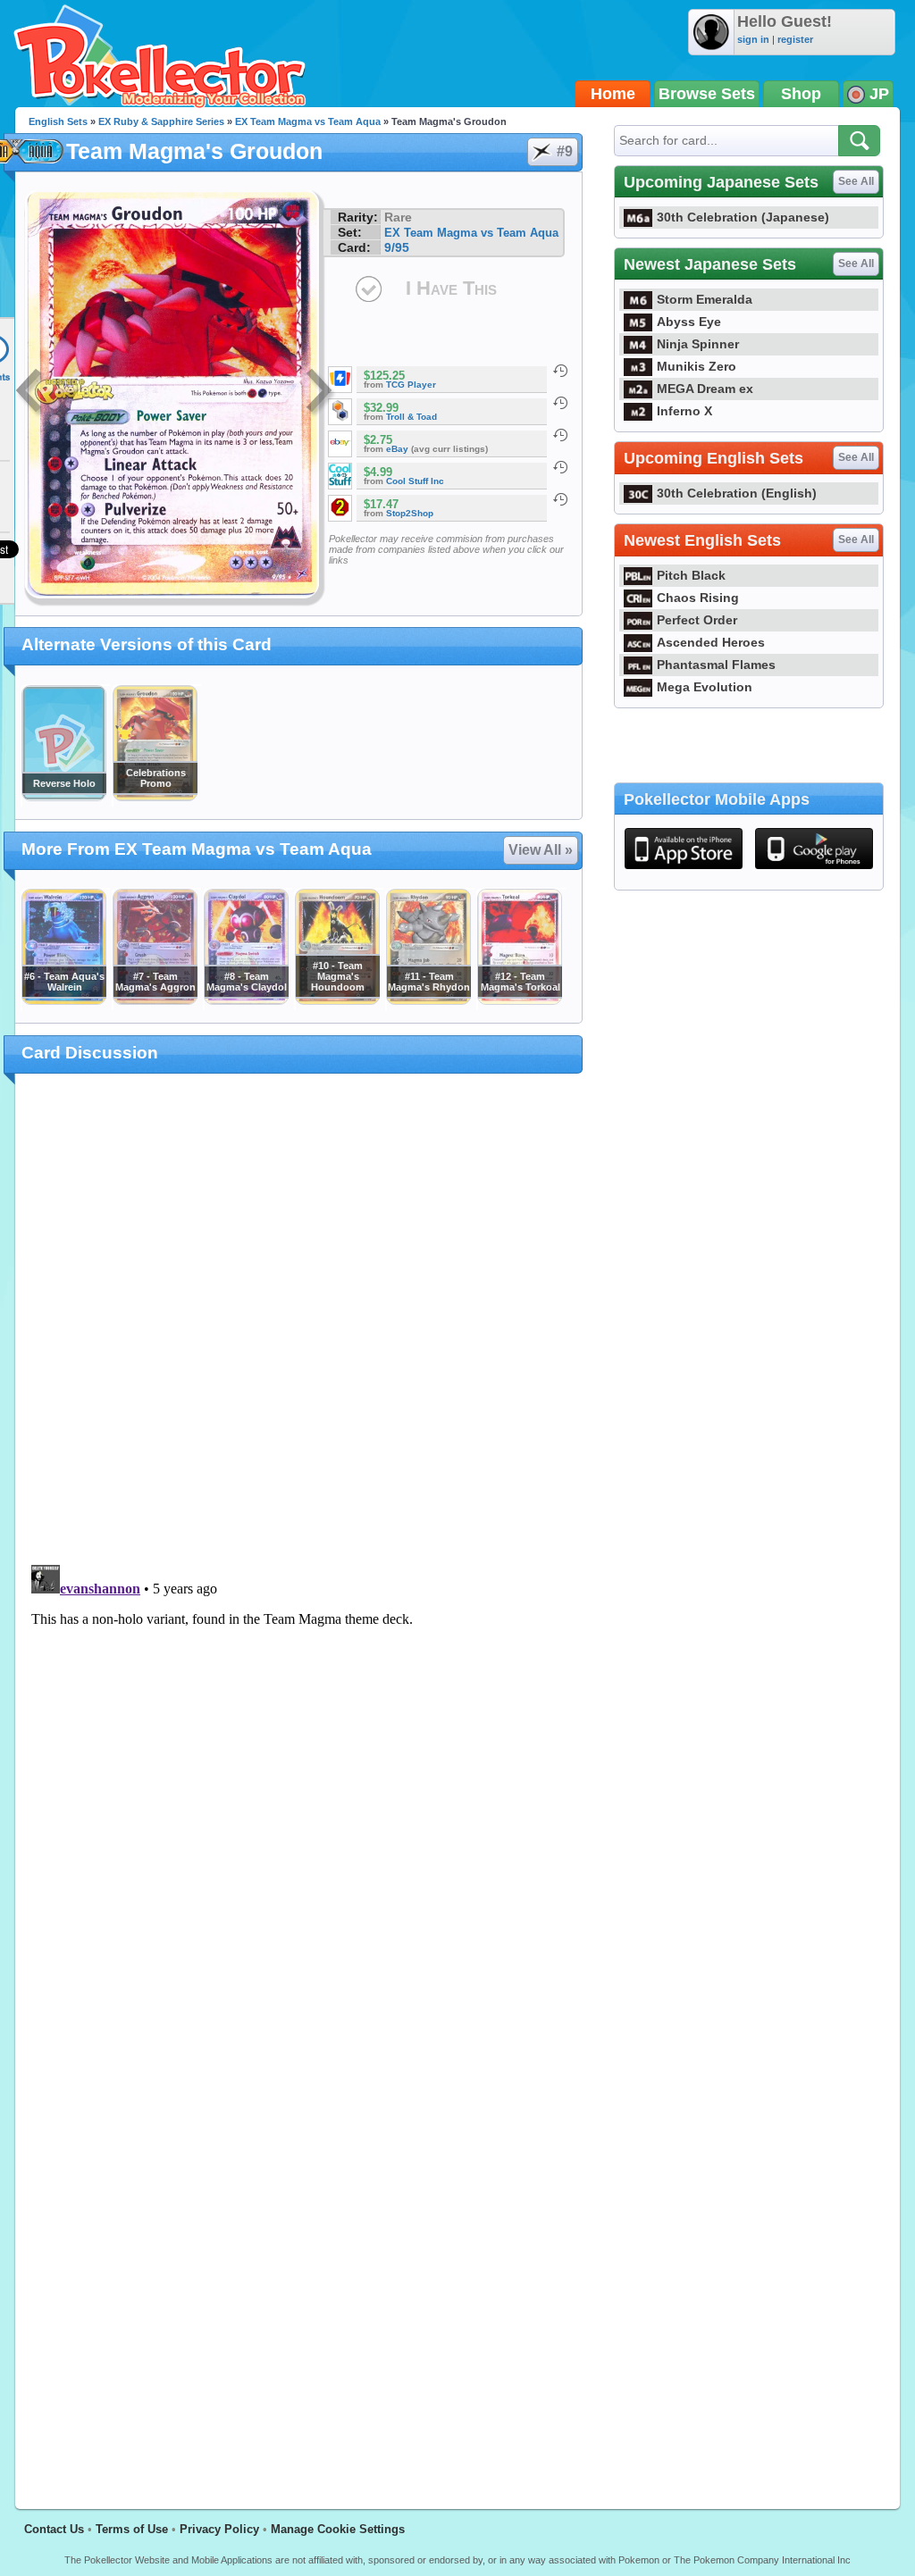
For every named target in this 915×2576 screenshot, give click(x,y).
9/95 (397, 247)
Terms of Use (132, 2529)
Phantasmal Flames (716, 665)
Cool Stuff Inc (415, 481)
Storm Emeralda (705, 299)
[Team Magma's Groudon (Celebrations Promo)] (155, 797)
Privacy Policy (219, 2529)
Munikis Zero (697, 366)
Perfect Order (697, 620)
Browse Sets (707, 94)
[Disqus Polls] (299, 1320)
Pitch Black (691, 575)
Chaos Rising (698, 598)
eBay (397, 449)
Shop (801, 94)
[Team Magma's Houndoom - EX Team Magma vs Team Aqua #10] (337, 1000)
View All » (541, 850)
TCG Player (411, 385)
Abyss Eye (689, 322)
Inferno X (684, 411)
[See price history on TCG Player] (560, 371)
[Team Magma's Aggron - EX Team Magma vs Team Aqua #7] (155, 1000)
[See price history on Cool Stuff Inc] (560, 467)
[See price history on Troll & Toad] (560, 403)
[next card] (321, 393)
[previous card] (30, 393)
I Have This (451, 288)
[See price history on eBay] (560, 435)
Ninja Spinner (698, 344)
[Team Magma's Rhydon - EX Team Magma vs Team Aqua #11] (428, 1000)
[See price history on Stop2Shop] (560, 499)
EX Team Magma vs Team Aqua (308, 121)
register (795, 39)
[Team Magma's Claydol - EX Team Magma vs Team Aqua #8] (246, 1000)
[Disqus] (299, 1781)
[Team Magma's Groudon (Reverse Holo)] (63, 797)
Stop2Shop (410, 513)
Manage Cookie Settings (338, 2529)
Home (613, 94)
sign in (753, 39)
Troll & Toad (411, 417)
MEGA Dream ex (705, 389)
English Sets (58, 121)
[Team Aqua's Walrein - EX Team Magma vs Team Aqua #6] (63, 1000)
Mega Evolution (705, 687)
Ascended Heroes (711, 642)
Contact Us (54, 2529)
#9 (565, 151)
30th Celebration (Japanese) (743, 217)
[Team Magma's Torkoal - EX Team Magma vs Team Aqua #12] (519, 1000)
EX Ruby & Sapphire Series (161, 121)
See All (856, 181)
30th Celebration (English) (737, 493)
